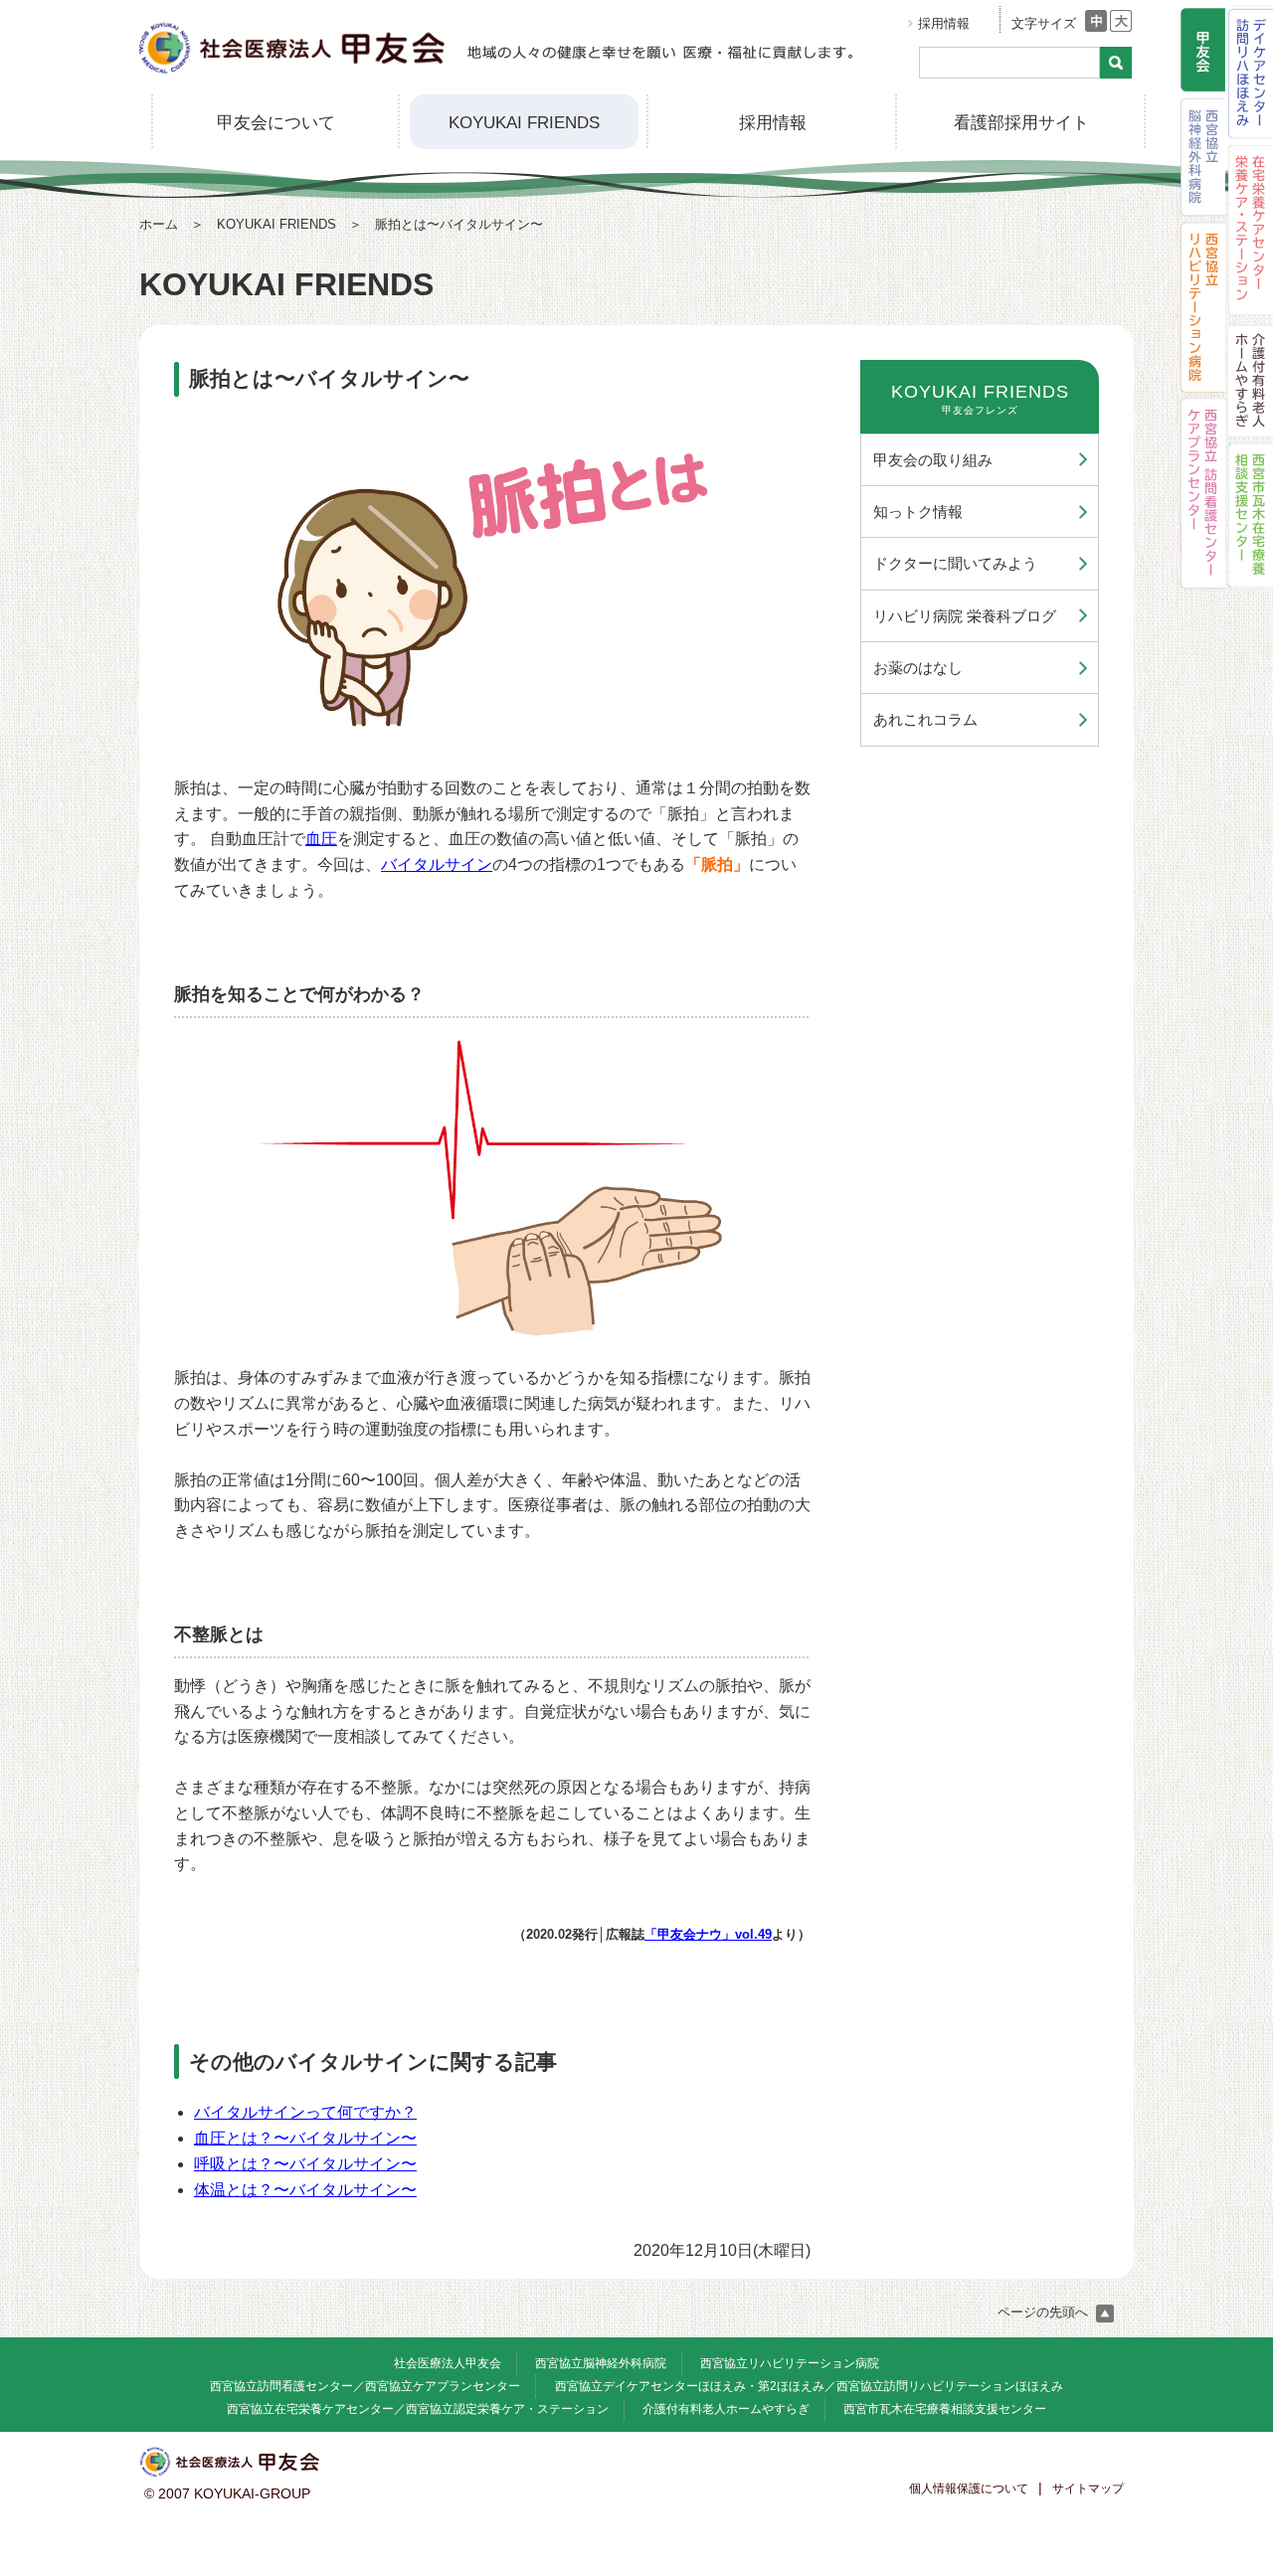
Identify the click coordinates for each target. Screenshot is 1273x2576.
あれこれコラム (925, 719)
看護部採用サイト (1021, 123)
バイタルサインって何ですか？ (305, 2112)
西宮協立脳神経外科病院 (601, 2363)
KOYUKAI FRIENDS (524, 123)
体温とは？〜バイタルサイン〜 (305, 2190)
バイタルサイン (437, 864)
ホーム (159, 224)
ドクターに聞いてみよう (955, 563)
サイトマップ (1088, 2489)
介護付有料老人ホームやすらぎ (726, 2409)
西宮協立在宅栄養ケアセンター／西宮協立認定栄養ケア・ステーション (418, 2409)
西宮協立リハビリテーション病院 (790, 2363)
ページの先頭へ (1045, 2312)
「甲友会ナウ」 (708, 1934)
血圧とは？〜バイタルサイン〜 (305, 2138)
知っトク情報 (918, 512)
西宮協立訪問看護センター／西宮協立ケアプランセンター (365, 2386)
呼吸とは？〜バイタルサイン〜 (305, 2164)
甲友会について (276, 123)
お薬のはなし (918, 668)
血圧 (321, 839)
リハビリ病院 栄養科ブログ (965, 616)
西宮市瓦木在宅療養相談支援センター (945, 2409)
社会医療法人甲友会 (448, 2363)
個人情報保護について (969, 2489)
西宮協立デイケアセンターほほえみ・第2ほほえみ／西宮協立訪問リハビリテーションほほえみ (809, 2386)
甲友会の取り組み (933, 460)
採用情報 (944, 23)
